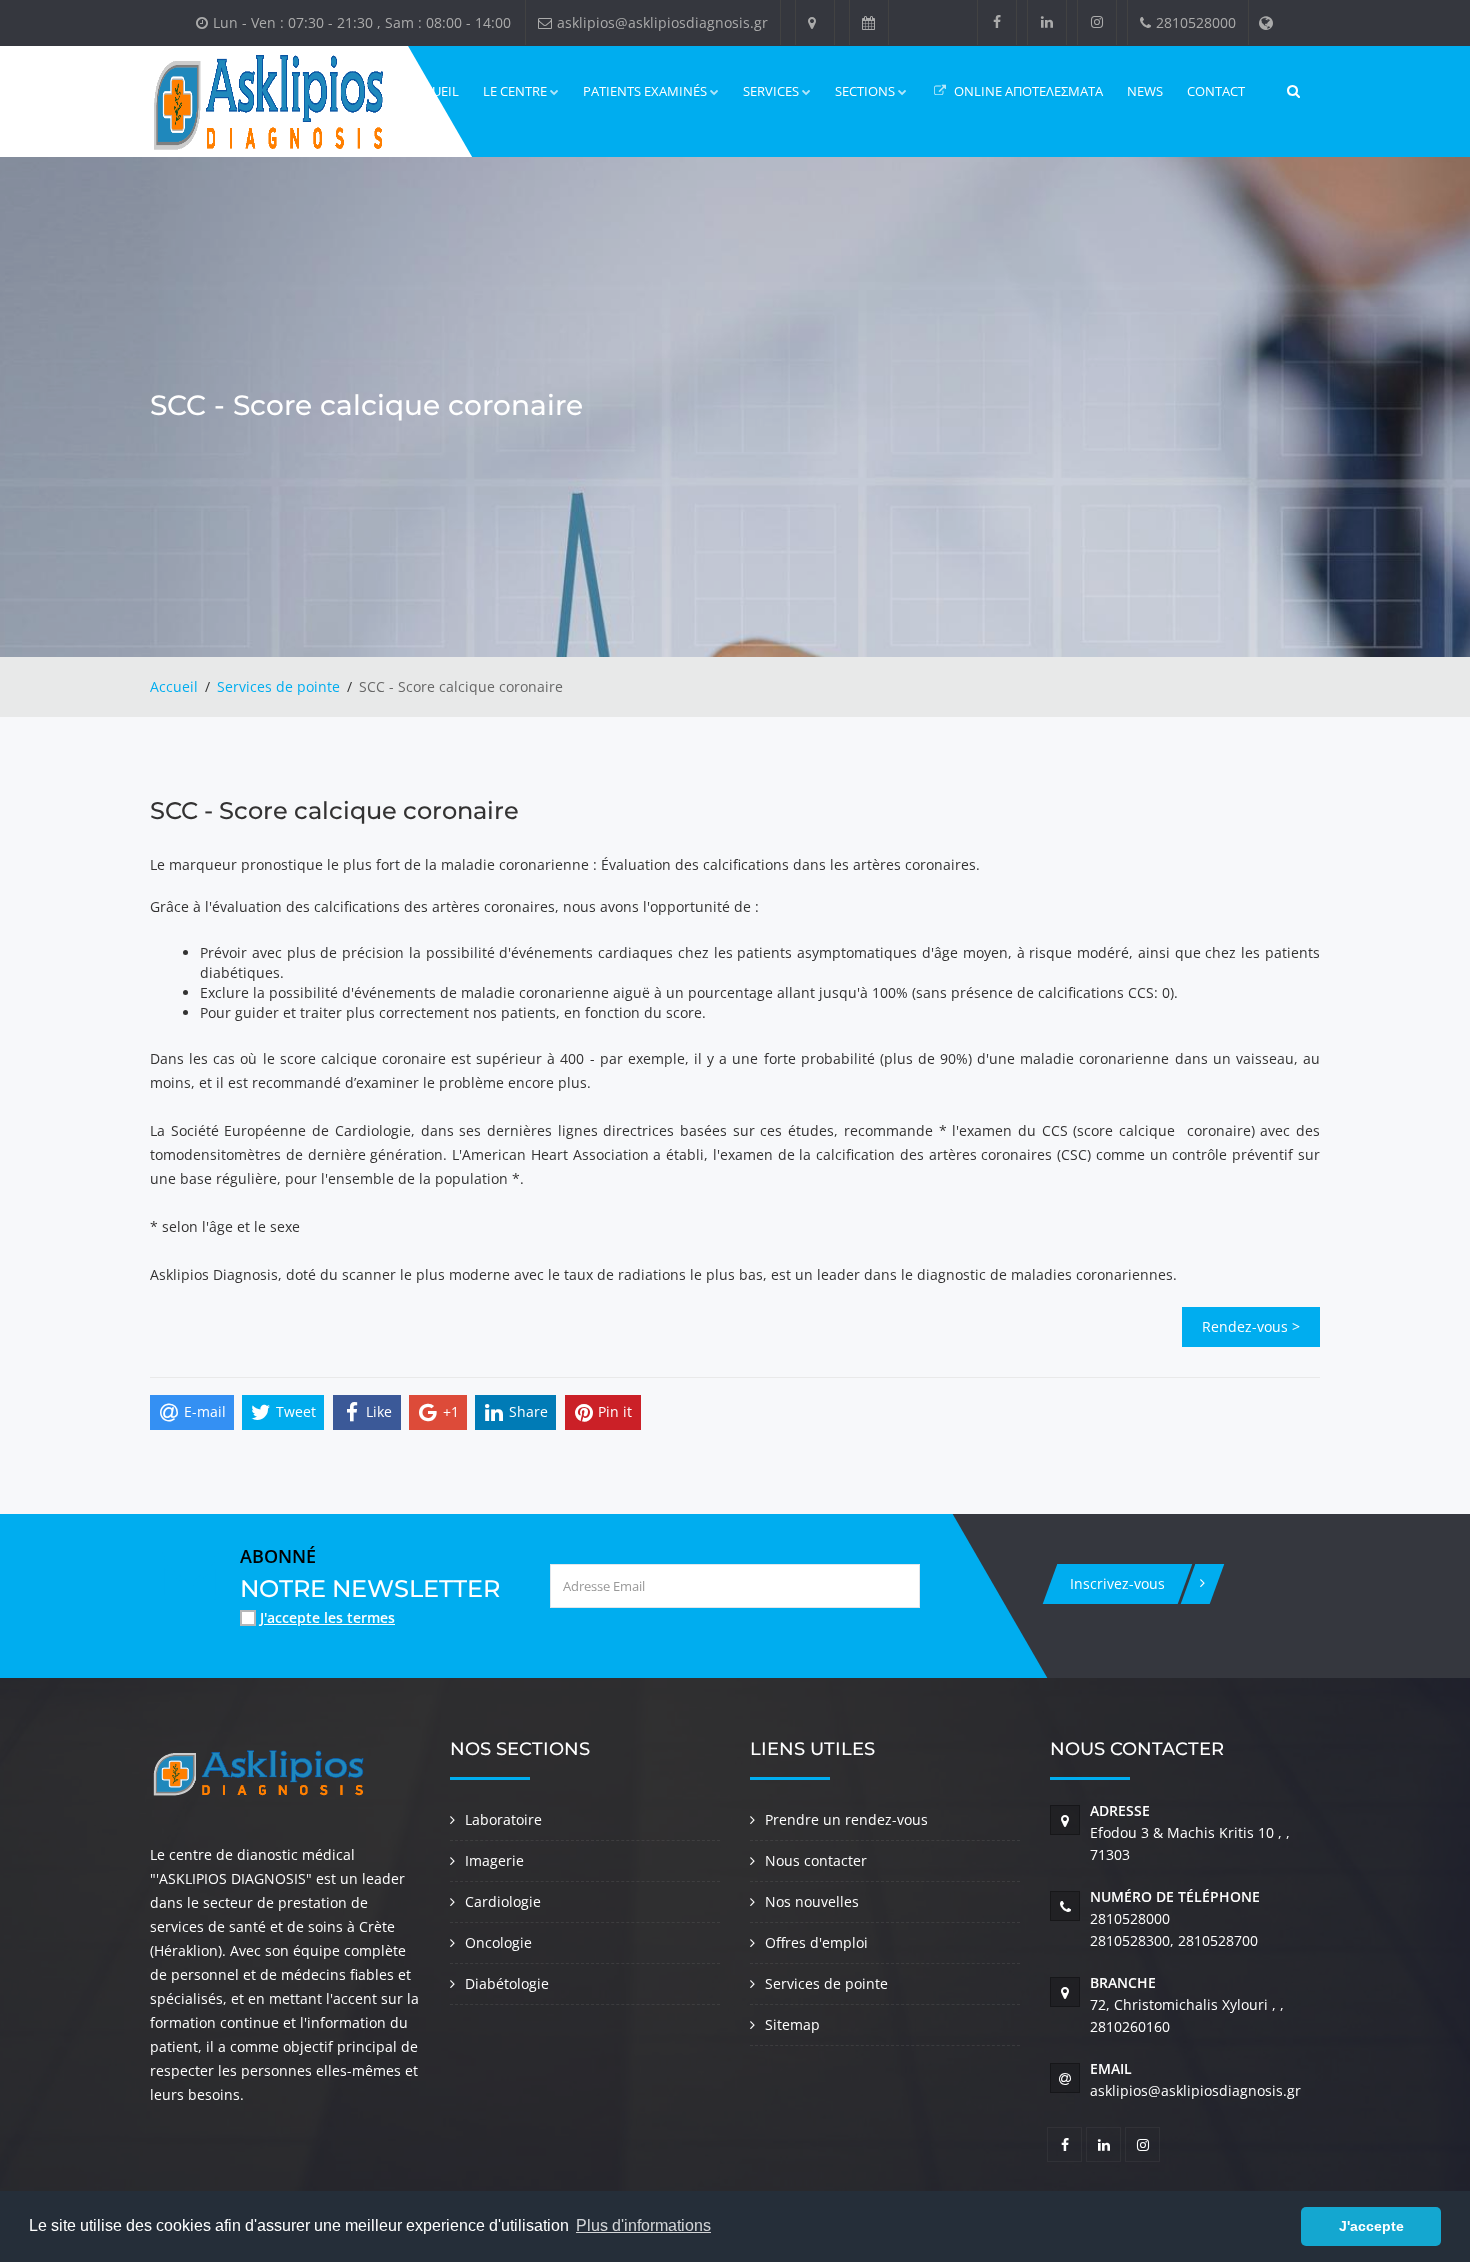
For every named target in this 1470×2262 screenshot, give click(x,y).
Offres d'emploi (816, 1942)
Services (771, 91)
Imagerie (494, 1860)
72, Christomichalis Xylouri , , (1187, 2004)
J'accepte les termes (327, 1617)
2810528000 (1130, 1918)
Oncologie (498, 1942)
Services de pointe (278, 686)
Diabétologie (507, 1983)
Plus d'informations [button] (643, 2225)
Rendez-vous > (1251, 1326)
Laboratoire (503, 1819)
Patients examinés (645, 91)
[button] (1280, 2227)
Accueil (174, 686)
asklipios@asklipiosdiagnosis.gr (1195, 2090)
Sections (865, 91)
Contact (1216, 91)
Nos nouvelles (812, 1901)
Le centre (515, 91)
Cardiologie (503, 1901)
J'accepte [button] (1371, 2226)
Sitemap (792, 2024)
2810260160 (1130, 2026)
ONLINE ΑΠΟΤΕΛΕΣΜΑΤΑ (1027, 91)
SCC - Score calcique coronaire (334, 810)
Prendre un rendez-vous (846, 1819)
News (1145, 91)
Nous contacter (816, 1860)
